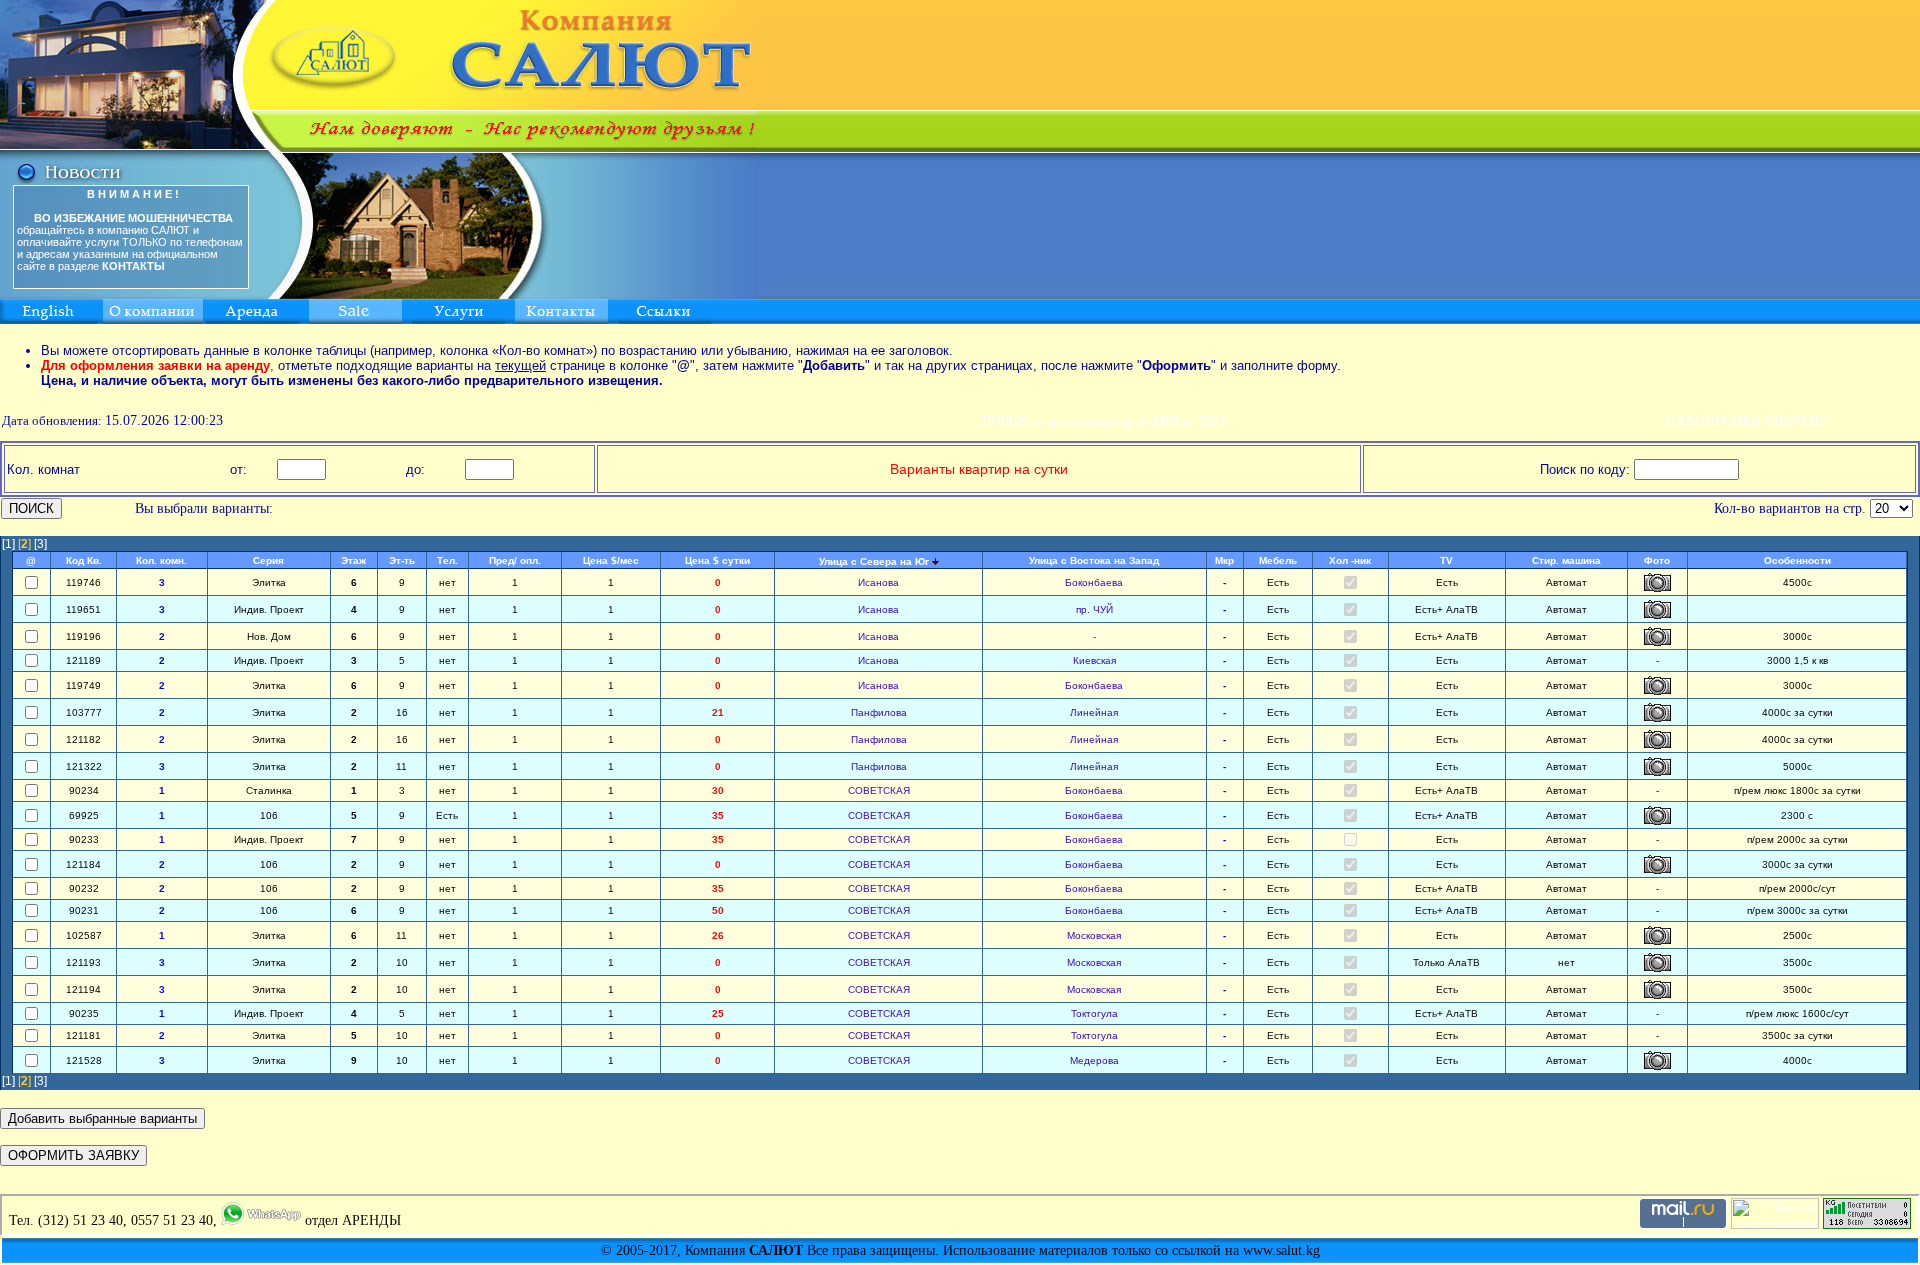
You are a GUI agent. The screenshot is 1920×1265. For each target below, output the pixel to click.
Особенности (1797, 560)
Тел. (447, 560)
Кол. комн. (161, 560)
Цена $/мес (611, 560)
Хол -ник (1350, 560)
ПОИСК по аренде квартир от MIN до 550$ (1104, 420)
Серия (268, 560)
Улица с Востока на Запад (1094, 560)
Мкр (1224, 560)
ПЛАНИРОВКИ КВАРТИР (1746, 420)
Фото (1657, 560)
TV (1446, 560)
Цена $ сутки (717, 560)
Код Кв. (84, 560)
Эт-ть (402, 560)
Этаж (353, 560)
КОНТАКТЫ (133, 266)
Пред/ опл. (515, 560)
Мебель (1278, 560)
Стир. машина (1566, 560)
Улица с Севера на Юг (874, 561)
